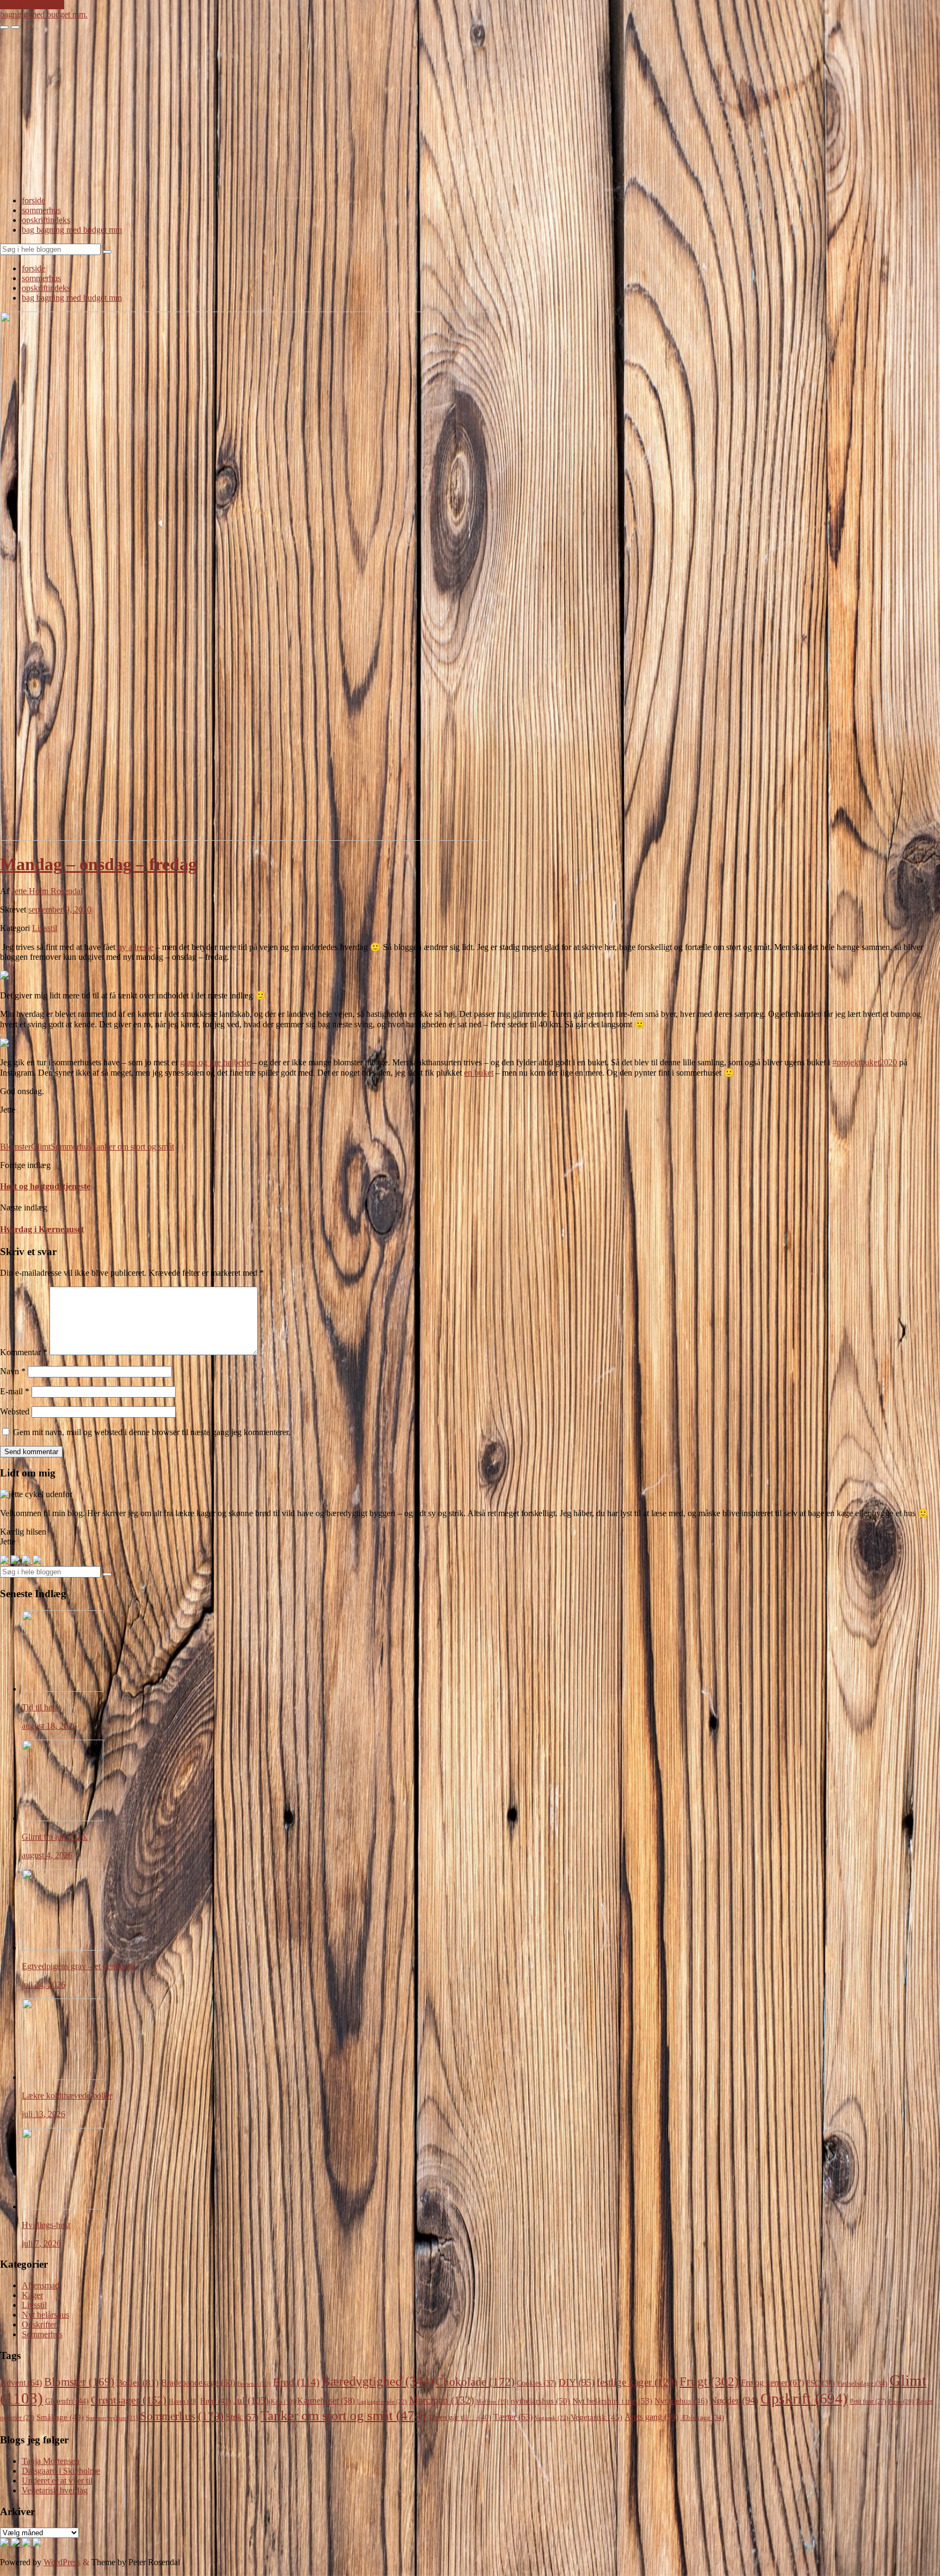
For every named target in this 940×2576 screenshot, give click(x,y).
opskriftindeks (46, 220)
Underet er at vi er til (57, 2481)
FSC (821, 2383)
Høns (216, 2401)
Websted (15, 1411)
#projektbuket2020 (865, 1062)
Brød (296, 2382)
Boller (138, 2383)
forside (33, 200)
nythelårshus (540, 2401)
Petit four (868, 2401)
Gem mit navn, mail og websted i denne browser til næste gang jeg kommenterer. (152, 1432)
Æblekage (702, 2417)
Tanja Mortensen (51, 2461)
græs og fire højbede (215, 1062)
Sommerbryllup (112, 2418)
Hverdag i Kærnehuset (42, 1229)
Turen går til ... (460, 2417)
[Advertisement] (470, 111)
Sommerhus (71, 1147)
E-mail (15, 1391)
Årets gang (651, 2417)
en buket (479, 1073)
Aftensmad (41, 2285)
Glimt (41, 1147)
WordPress (62, 2562)
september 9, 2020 (60, 910)
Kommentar (24, 1352)
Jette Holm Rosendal (47, 891)
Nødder (734, 2400)
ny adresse (135, 947)
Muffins (492, 2402)
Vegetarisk (596, 2417)
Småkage (60, 2417)
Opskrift (804, 2399)
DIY (577, 2382)
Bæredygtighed (378, 2381)
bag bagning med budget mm (72, 230)
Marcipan (441, 2400)
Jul (251, 2400)
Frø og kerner (772, 2383)
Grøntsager (129, 2400)
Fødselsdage (862, 2383)
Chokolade (475, 2382)
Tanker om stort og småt (133, 1147)
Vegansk (552, 2418)
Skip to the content (32, 5)
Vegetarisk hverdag (55, 2490)
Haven (183, 2401)
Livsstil (45, 928)
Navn (13, 1371)
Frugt (709, 2381)
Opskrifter (39, 2324)
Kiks (283, 2402)
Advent (21, 2383)
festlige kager (637, 2382)
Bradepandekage (198, 2383)
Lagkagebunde (382, 2401)
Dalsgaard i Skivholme (61, 2471)
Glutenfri (67, 2401)
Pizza (901, 2401)
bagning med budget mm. (44, 14)
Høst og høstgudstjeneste (45, 1186)
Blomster (16, 1147)
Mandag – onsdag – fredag (98, 864)
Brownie (254, 2383)
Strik (242, 2417)
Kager (32, 2295)
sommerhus (41, 210)
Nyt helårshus (45, 2315)
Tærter (513, 2417)
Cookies (537, 2383)
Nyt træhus (681, 2401)
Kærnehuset (326, 2401)
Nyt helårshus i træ (612, 2401)
